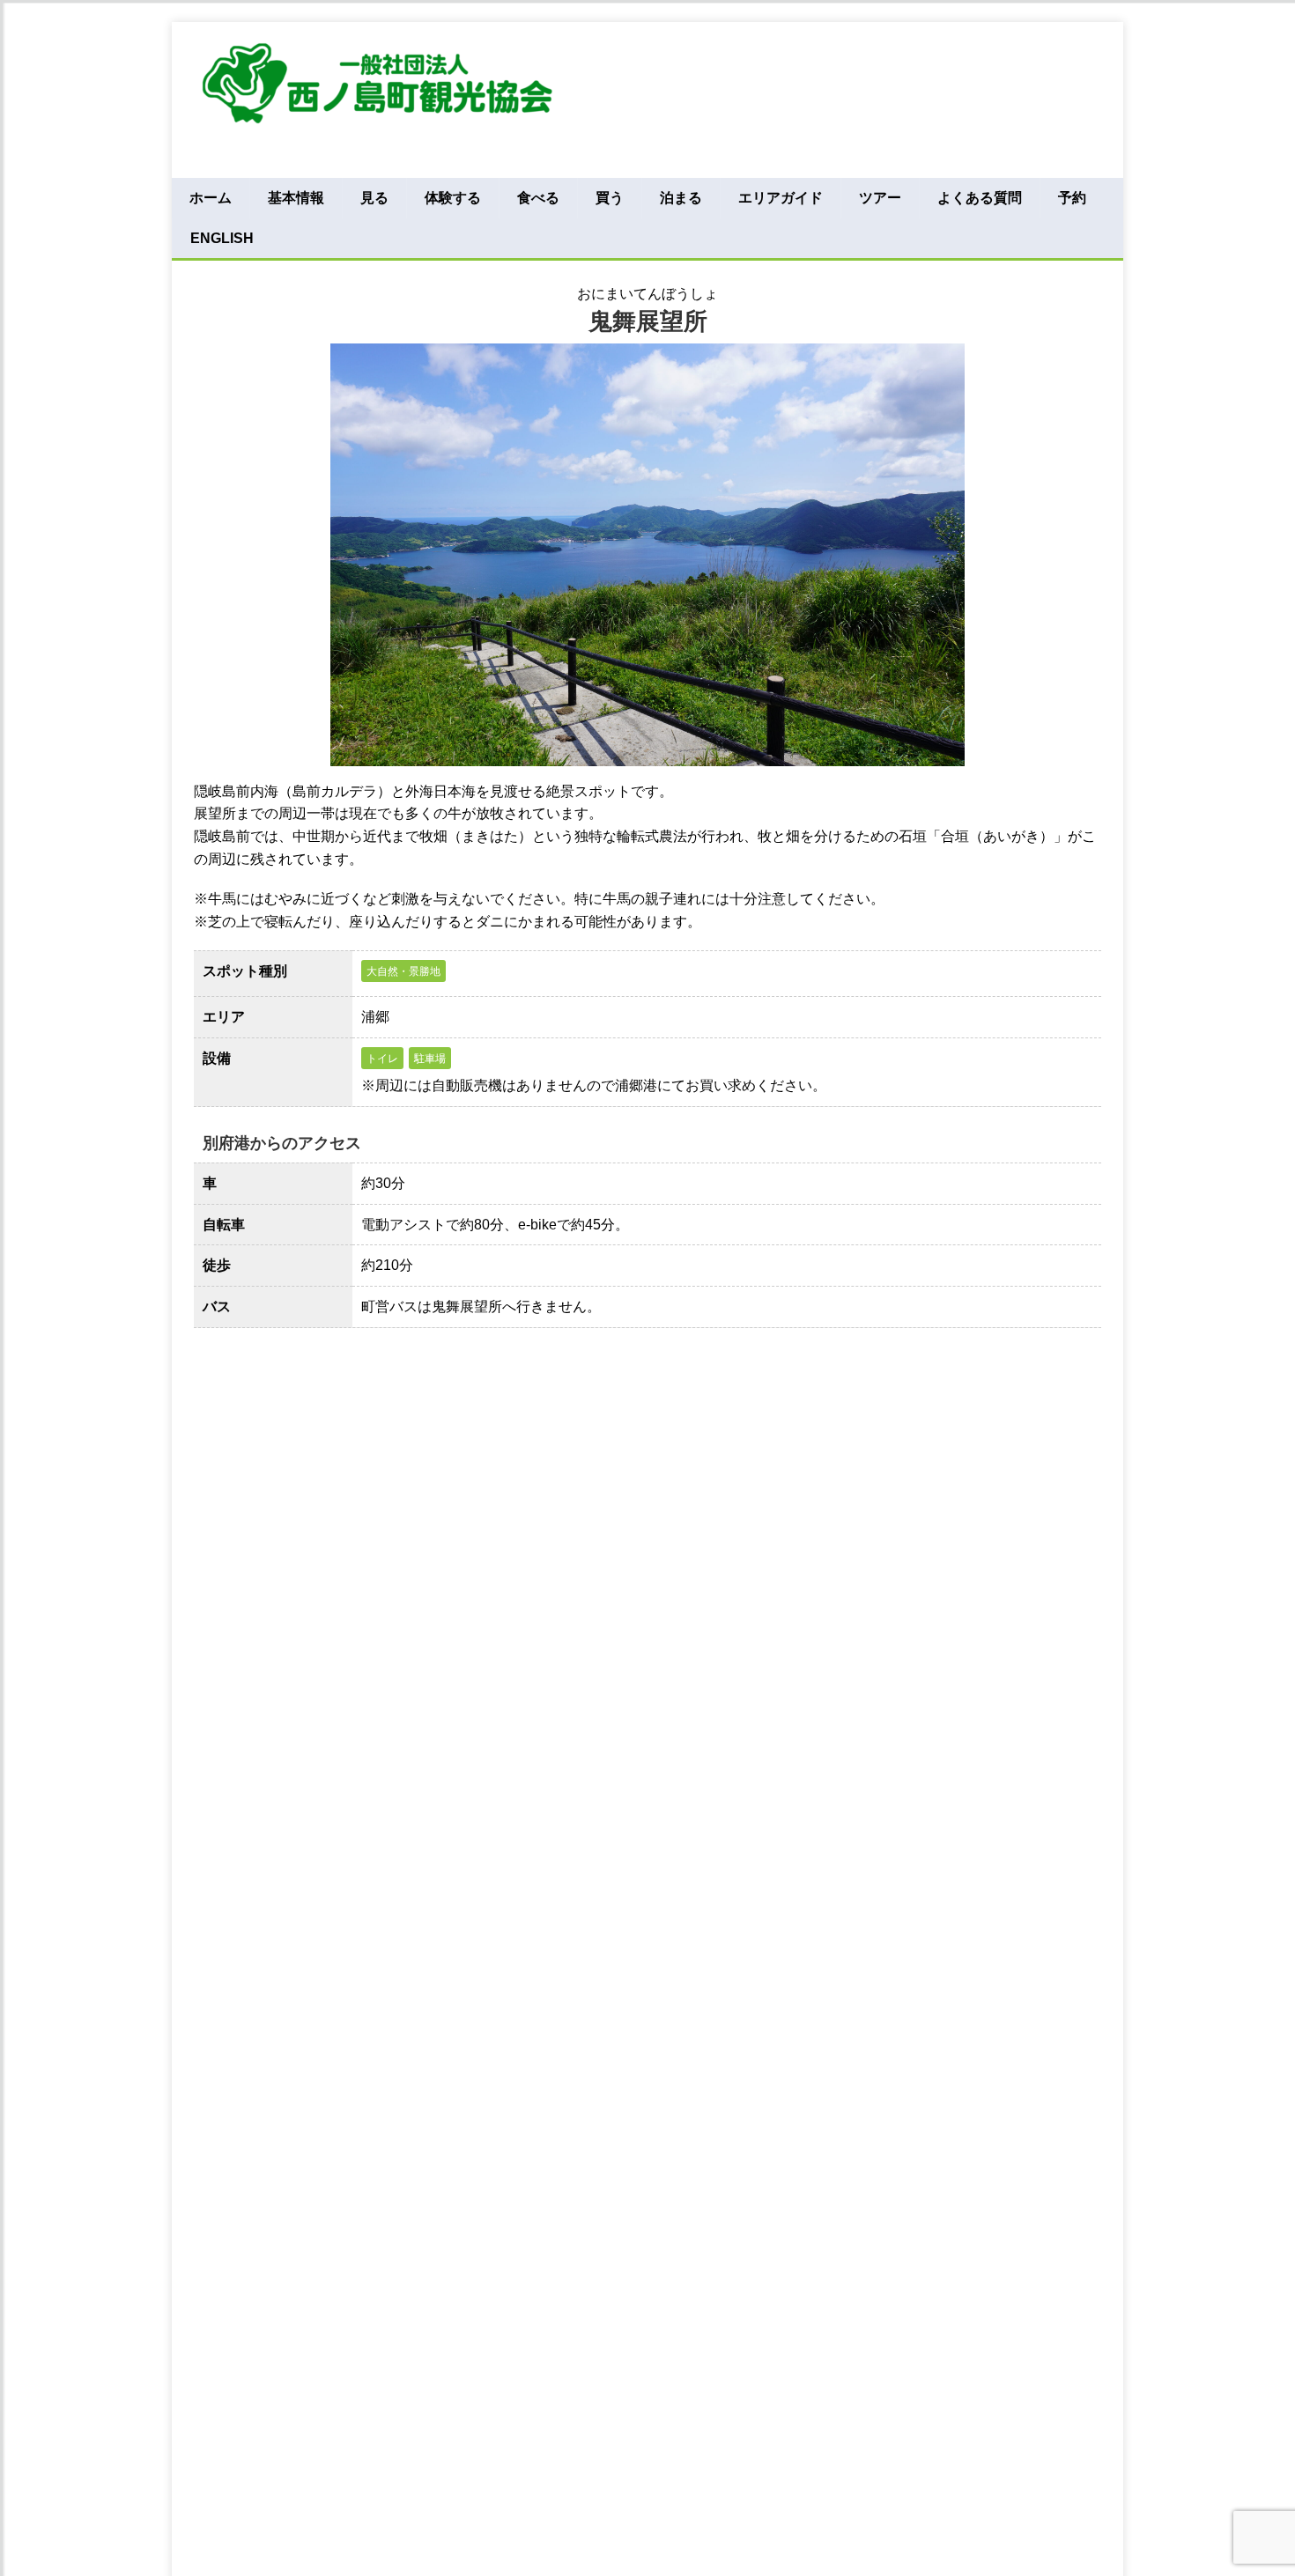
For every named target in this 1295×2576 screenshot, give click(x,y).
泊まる (681, 198)
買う (610, 198)
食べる (538, 198)
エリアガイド (781, 198)
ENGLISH (222, 238)
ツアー (880, 198)
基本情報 (296, 198)
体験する (453, 198)
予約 (1072, 198)
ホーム (211, 198)
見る (374, 198)
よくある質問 (980, 198)
